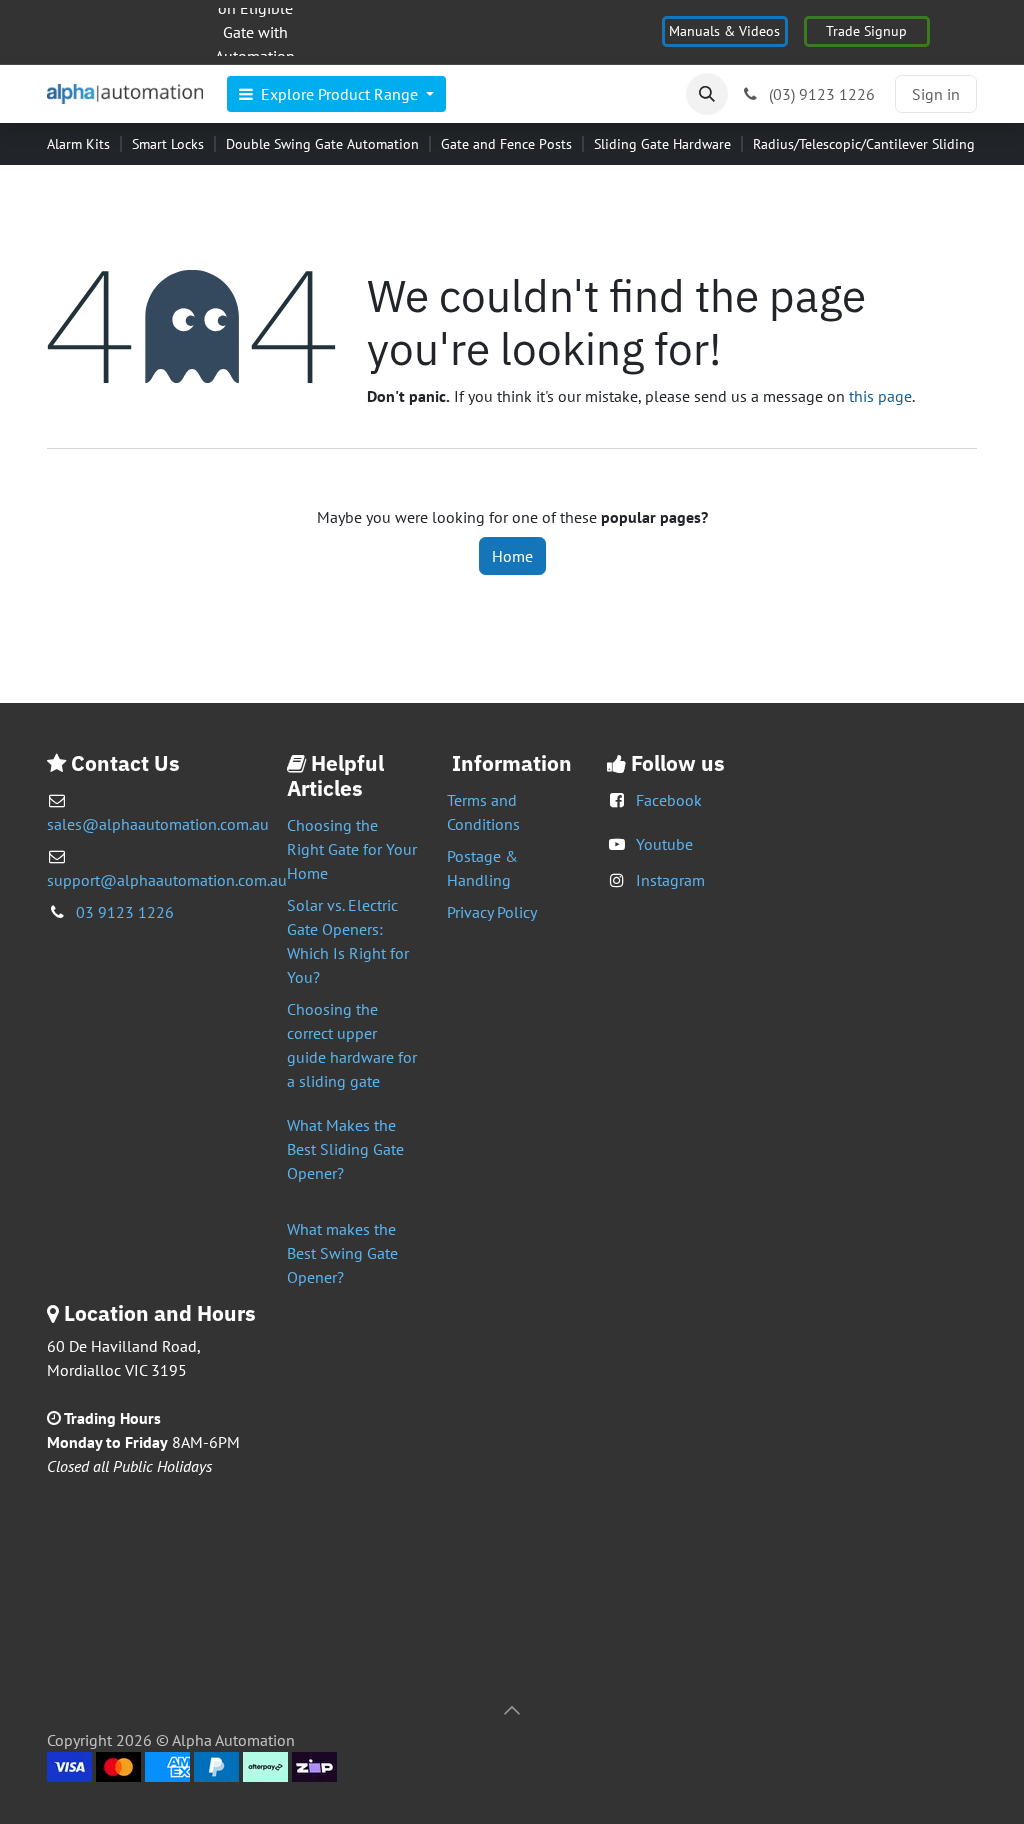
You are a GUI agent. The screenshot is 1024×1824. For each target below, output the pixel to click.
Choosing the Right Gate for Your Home (352, 849)
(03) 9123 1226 (820, 94)
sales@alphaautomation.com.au (158, 824)
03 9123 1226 (125, 912)
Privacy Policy (492, 912)
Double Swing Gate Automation (322, 144)
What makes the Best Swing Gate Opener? (342, 1253)
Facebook (669, 800)
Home (512, 556)
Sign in (936, 94)
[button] (707, 94)
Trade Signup (866, 31)
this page (880, 396)
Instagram (670, 880)
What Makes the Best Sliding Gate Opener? (345, 1149)
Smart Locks (168, 144)
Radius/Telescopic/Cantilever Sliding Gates (883, 144)
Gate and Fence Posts (506, 144)
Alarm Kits (78, 144)
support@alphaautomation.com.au (167, 880)
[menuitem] (336, 94)
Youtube (664, 844)
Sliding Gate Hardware (662, 144)
